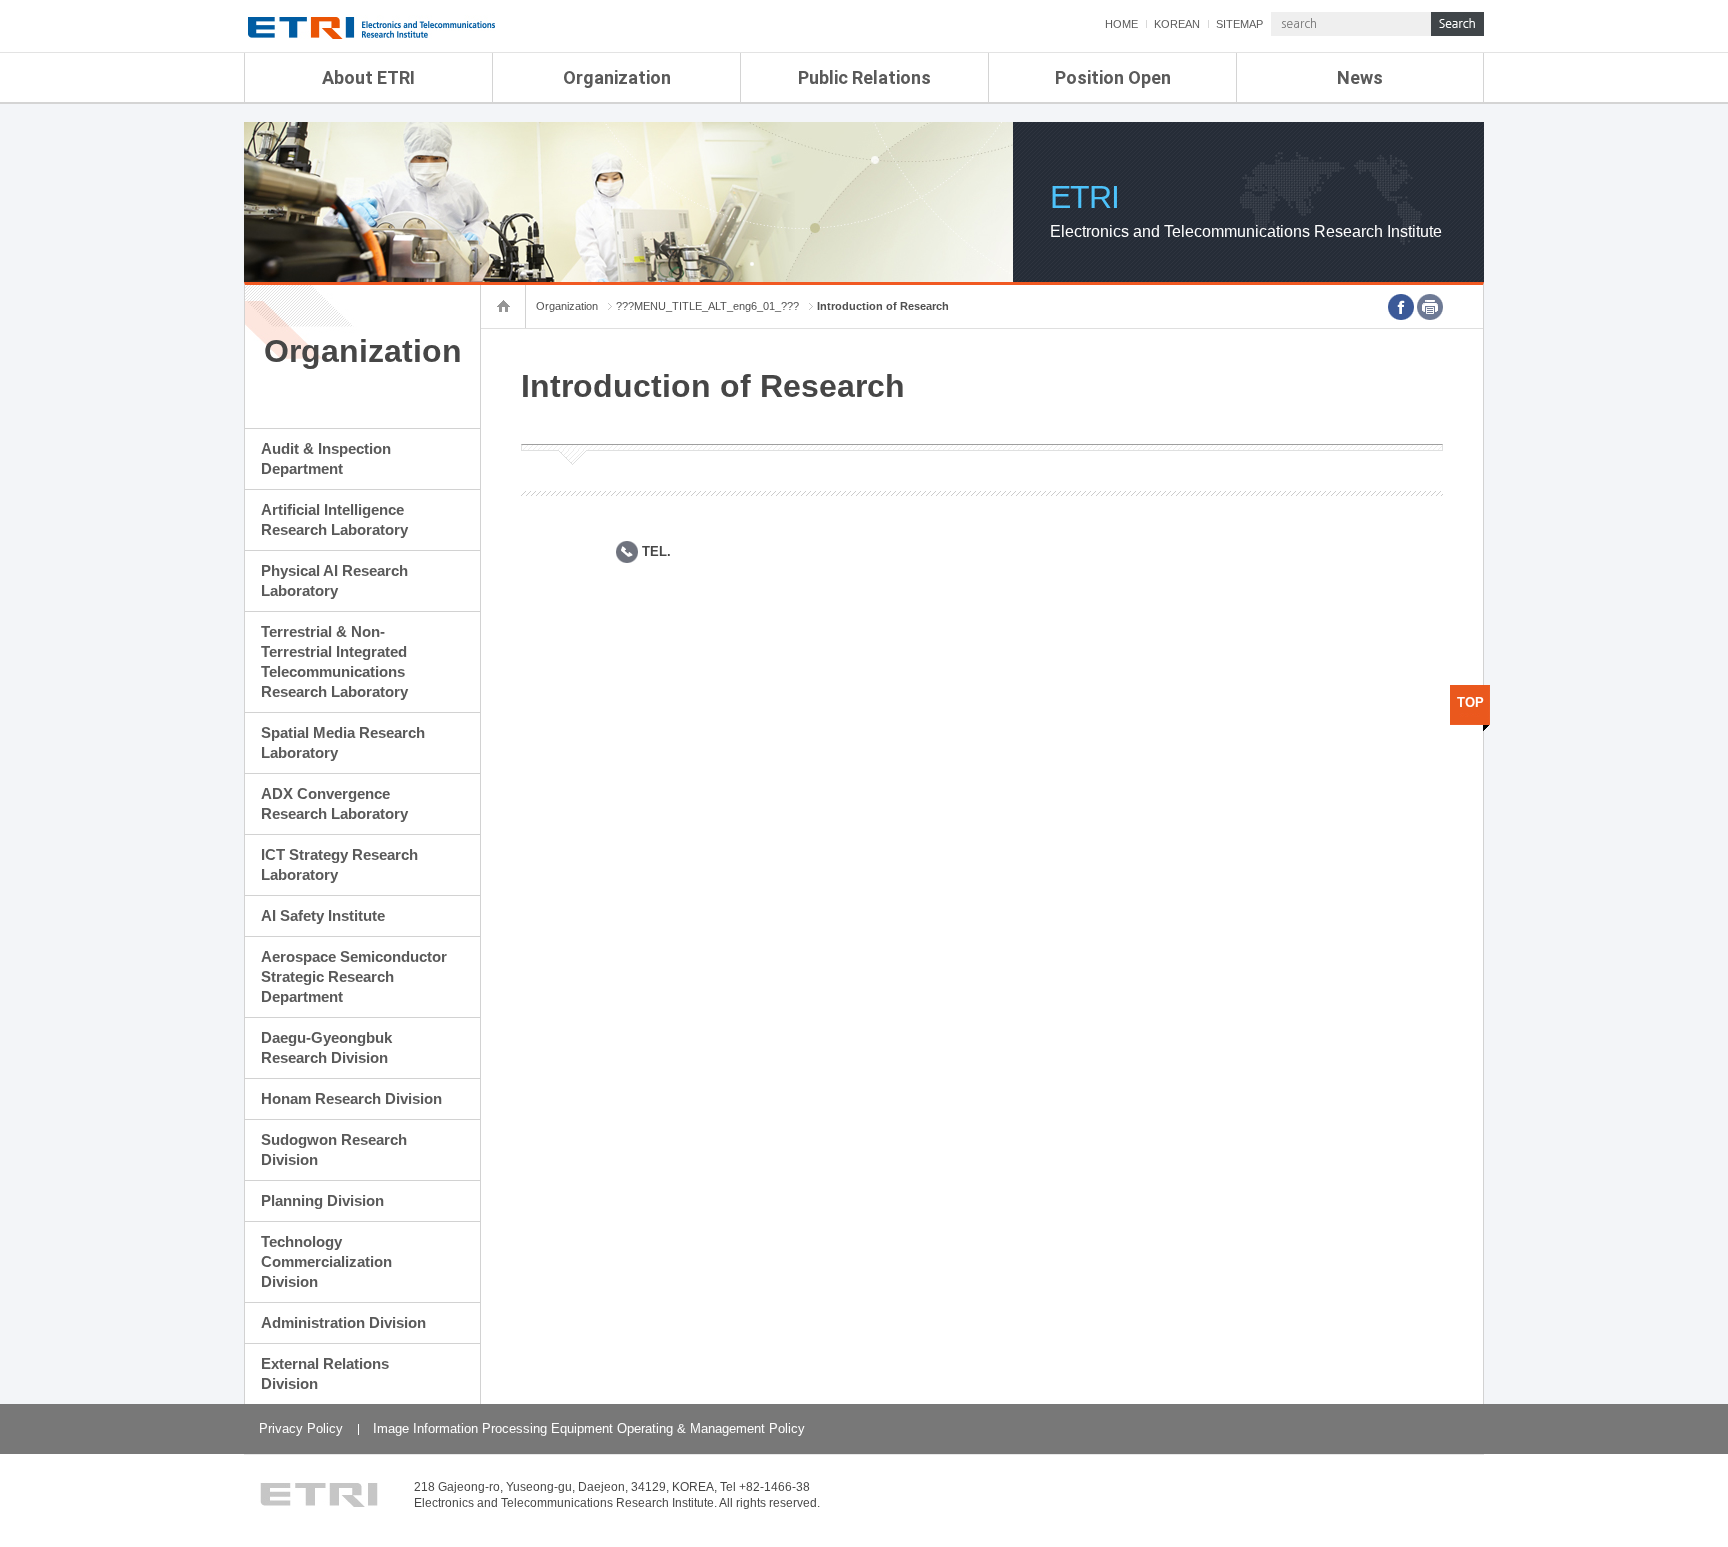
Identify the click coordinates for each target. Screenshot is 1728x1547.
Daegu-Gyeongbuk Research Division (326, 1047)
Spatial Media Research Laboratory (343, 742)
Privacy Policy (301, 1428)
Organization (617, 77)
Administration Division (343, 1322)
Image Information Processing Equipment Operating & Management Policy (589, 1428)
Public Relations (864, 77)
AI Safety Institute (323, 915)
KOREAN (1177, 24)
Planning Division (322, 1200)
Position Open (1113, 77)
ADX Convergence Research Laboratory (334, 803)
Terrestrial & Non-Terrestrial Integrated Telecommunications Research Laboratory (334, 661)
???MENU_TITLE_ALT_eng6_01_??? (707, 306)
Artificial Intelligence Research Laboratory (334, 519)
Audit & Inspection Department (326, 458)
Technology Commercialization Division (326, 1261)
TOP (1470, 702)
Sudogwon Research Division (334, 1149)
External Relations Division (325, 1373)
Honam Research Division (351, 1098)
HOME (1121, 24)
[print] (1430, 307)
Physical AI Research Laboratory (334, 580)
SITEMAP (1239, 24)
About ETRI (368, 77)
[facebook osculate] (1401, 307)
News (1360, 77)
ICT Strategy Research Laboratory (339, 864)
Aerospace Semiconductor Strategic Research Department (354, 976)
